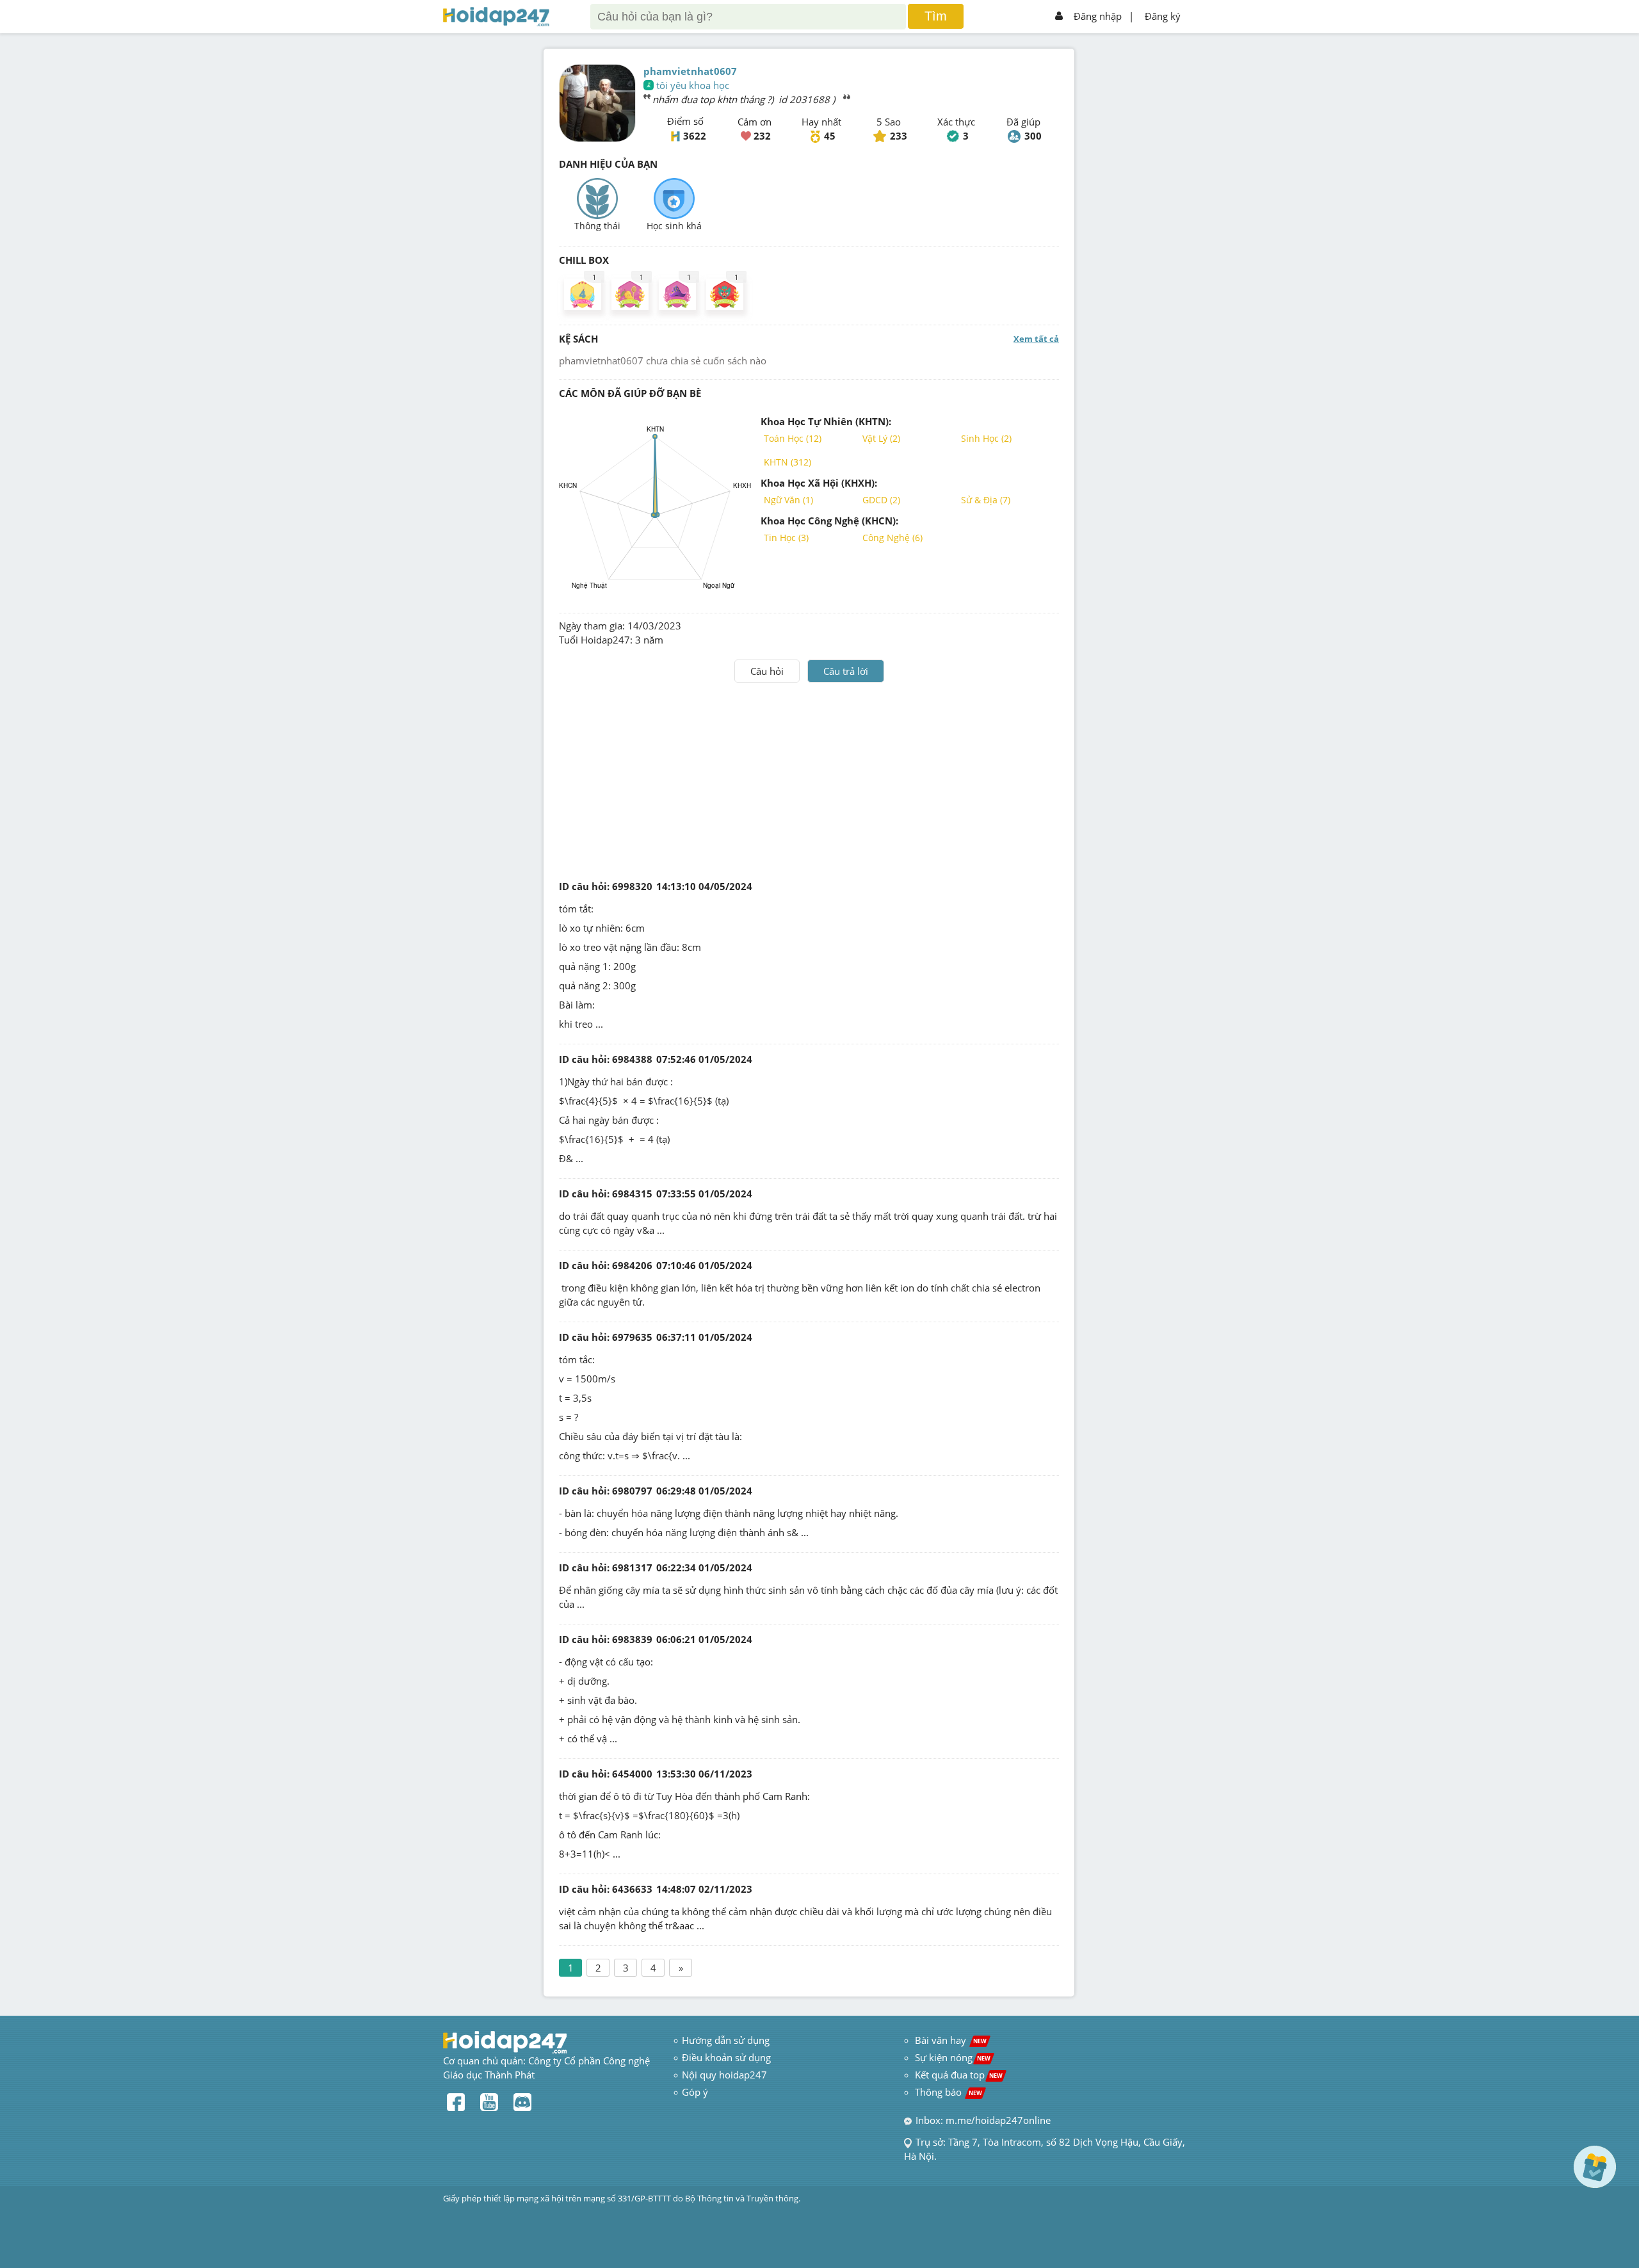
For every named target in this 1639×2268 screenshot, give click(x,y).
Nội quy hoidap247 (724, 2075)
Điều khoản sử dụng (726, 2057)
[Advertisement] (809, 779)
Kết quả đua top (959, 2075)
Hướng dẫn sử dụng (726, 2040)
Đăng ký (1163, 16)
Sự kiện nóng (953, 2057)
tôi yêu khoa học (693, 85)
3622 (695, 136)
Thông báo (949, 2092)
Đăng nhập (1098, 16)
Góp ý (695, 2092)
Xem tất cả (1036, 339)
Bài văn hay (949, 2040)
